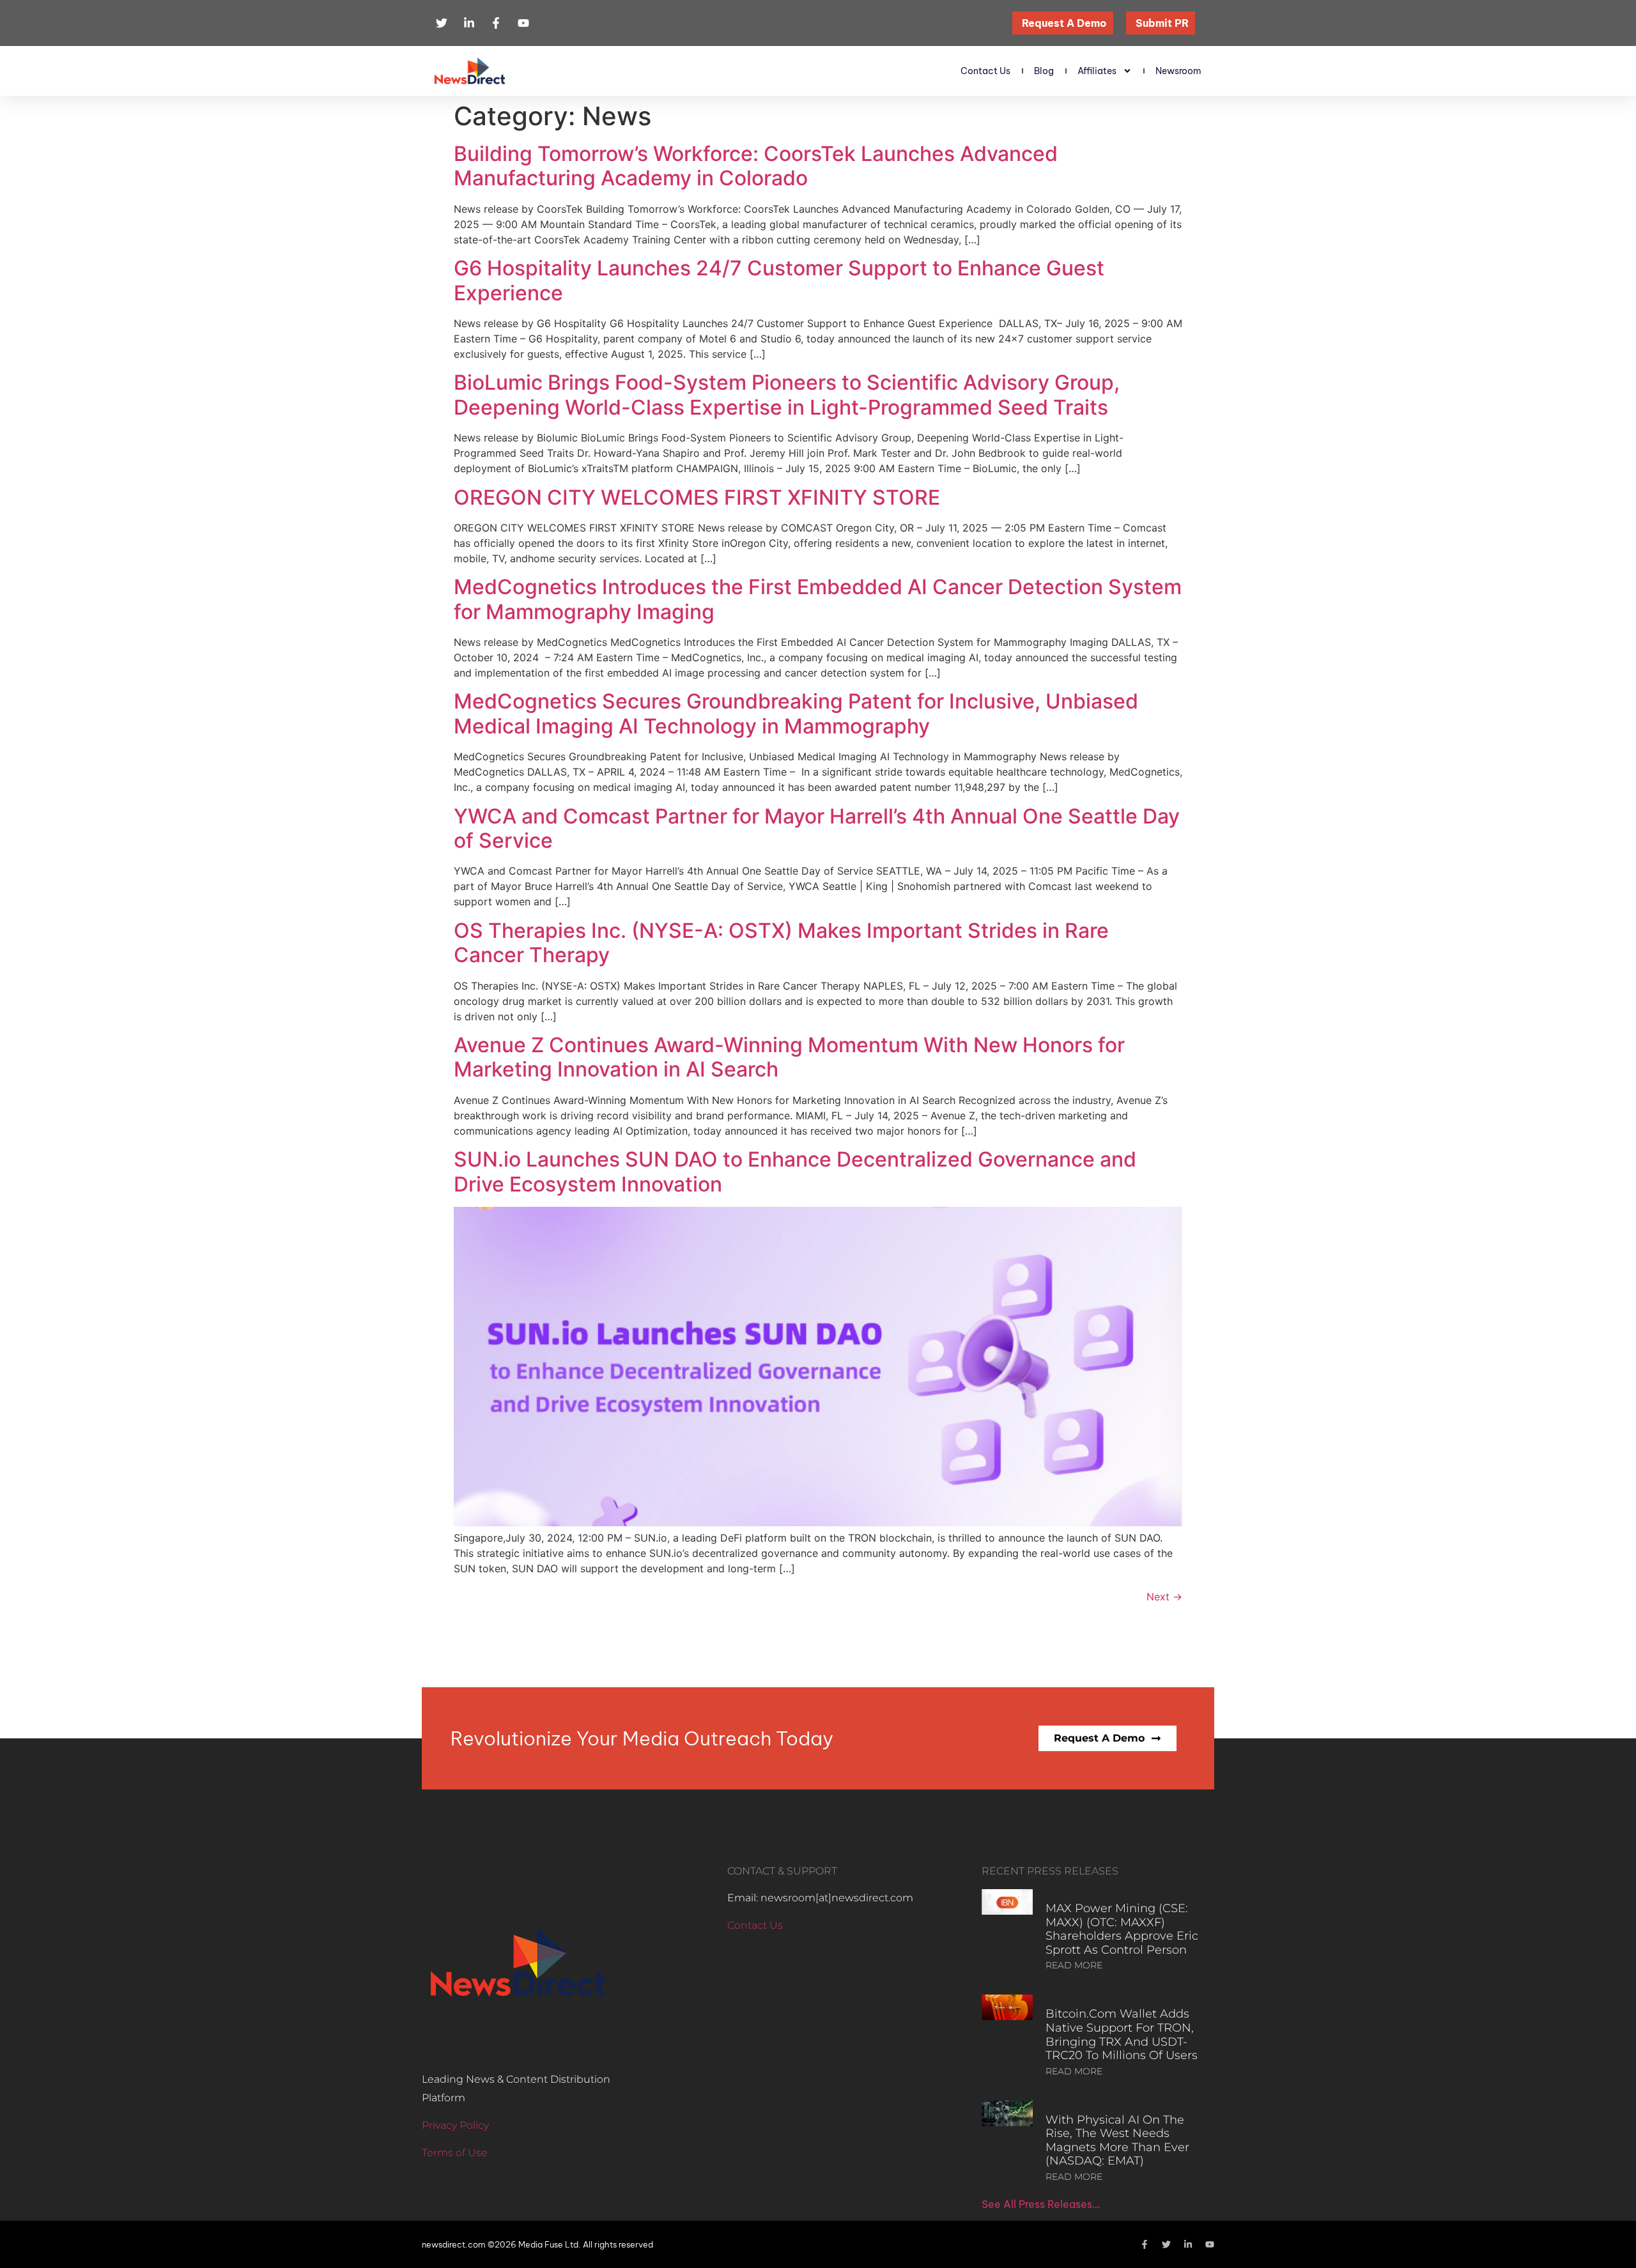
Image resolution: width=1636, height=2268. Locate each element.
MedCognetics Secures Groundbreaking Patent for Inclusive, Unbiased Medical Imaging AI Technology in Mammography (796, 713)
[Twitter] (1166, 2244)
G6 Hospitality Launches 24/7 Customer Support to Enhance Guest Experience (779, 280)
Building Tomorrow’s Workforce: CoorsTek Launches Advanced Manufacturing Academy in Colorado (756, 166)
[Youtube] (1210, 2244)
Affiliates (1097, 71)
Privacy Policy (455, 2125)
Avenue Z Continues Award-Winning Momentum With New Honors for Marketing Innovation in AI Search (789, 1057)
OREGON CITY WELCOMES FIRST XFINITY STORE (697, 497)
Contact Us (985, 71)
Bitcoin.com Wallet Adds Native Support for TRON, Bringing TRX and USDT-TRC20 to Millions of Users (1122, 2034)
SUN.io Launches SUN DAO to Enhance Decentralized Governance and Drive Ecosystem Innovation (795, 1171)
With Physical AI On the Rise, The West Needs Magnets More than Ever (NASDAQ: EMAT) (1117, 2141)
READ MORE (1074, 1965)
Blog (1044, 71)
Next (1164, 1597)
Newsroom (1178, 71)
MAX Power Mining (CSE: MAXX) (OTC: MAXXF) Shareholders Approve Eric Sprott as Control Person (1122, 1929)
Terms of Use (455, 2153)
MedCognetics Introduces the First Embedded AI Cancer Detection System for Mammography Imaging (818, 599)
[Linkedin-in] (1188, 2244)
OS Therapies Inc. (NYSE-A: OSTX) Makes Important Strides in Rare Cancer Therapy (781, 943)
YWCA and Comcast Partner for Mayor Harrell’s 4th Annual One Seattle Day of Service (817, 828)
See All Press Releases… (1041, 2204)
